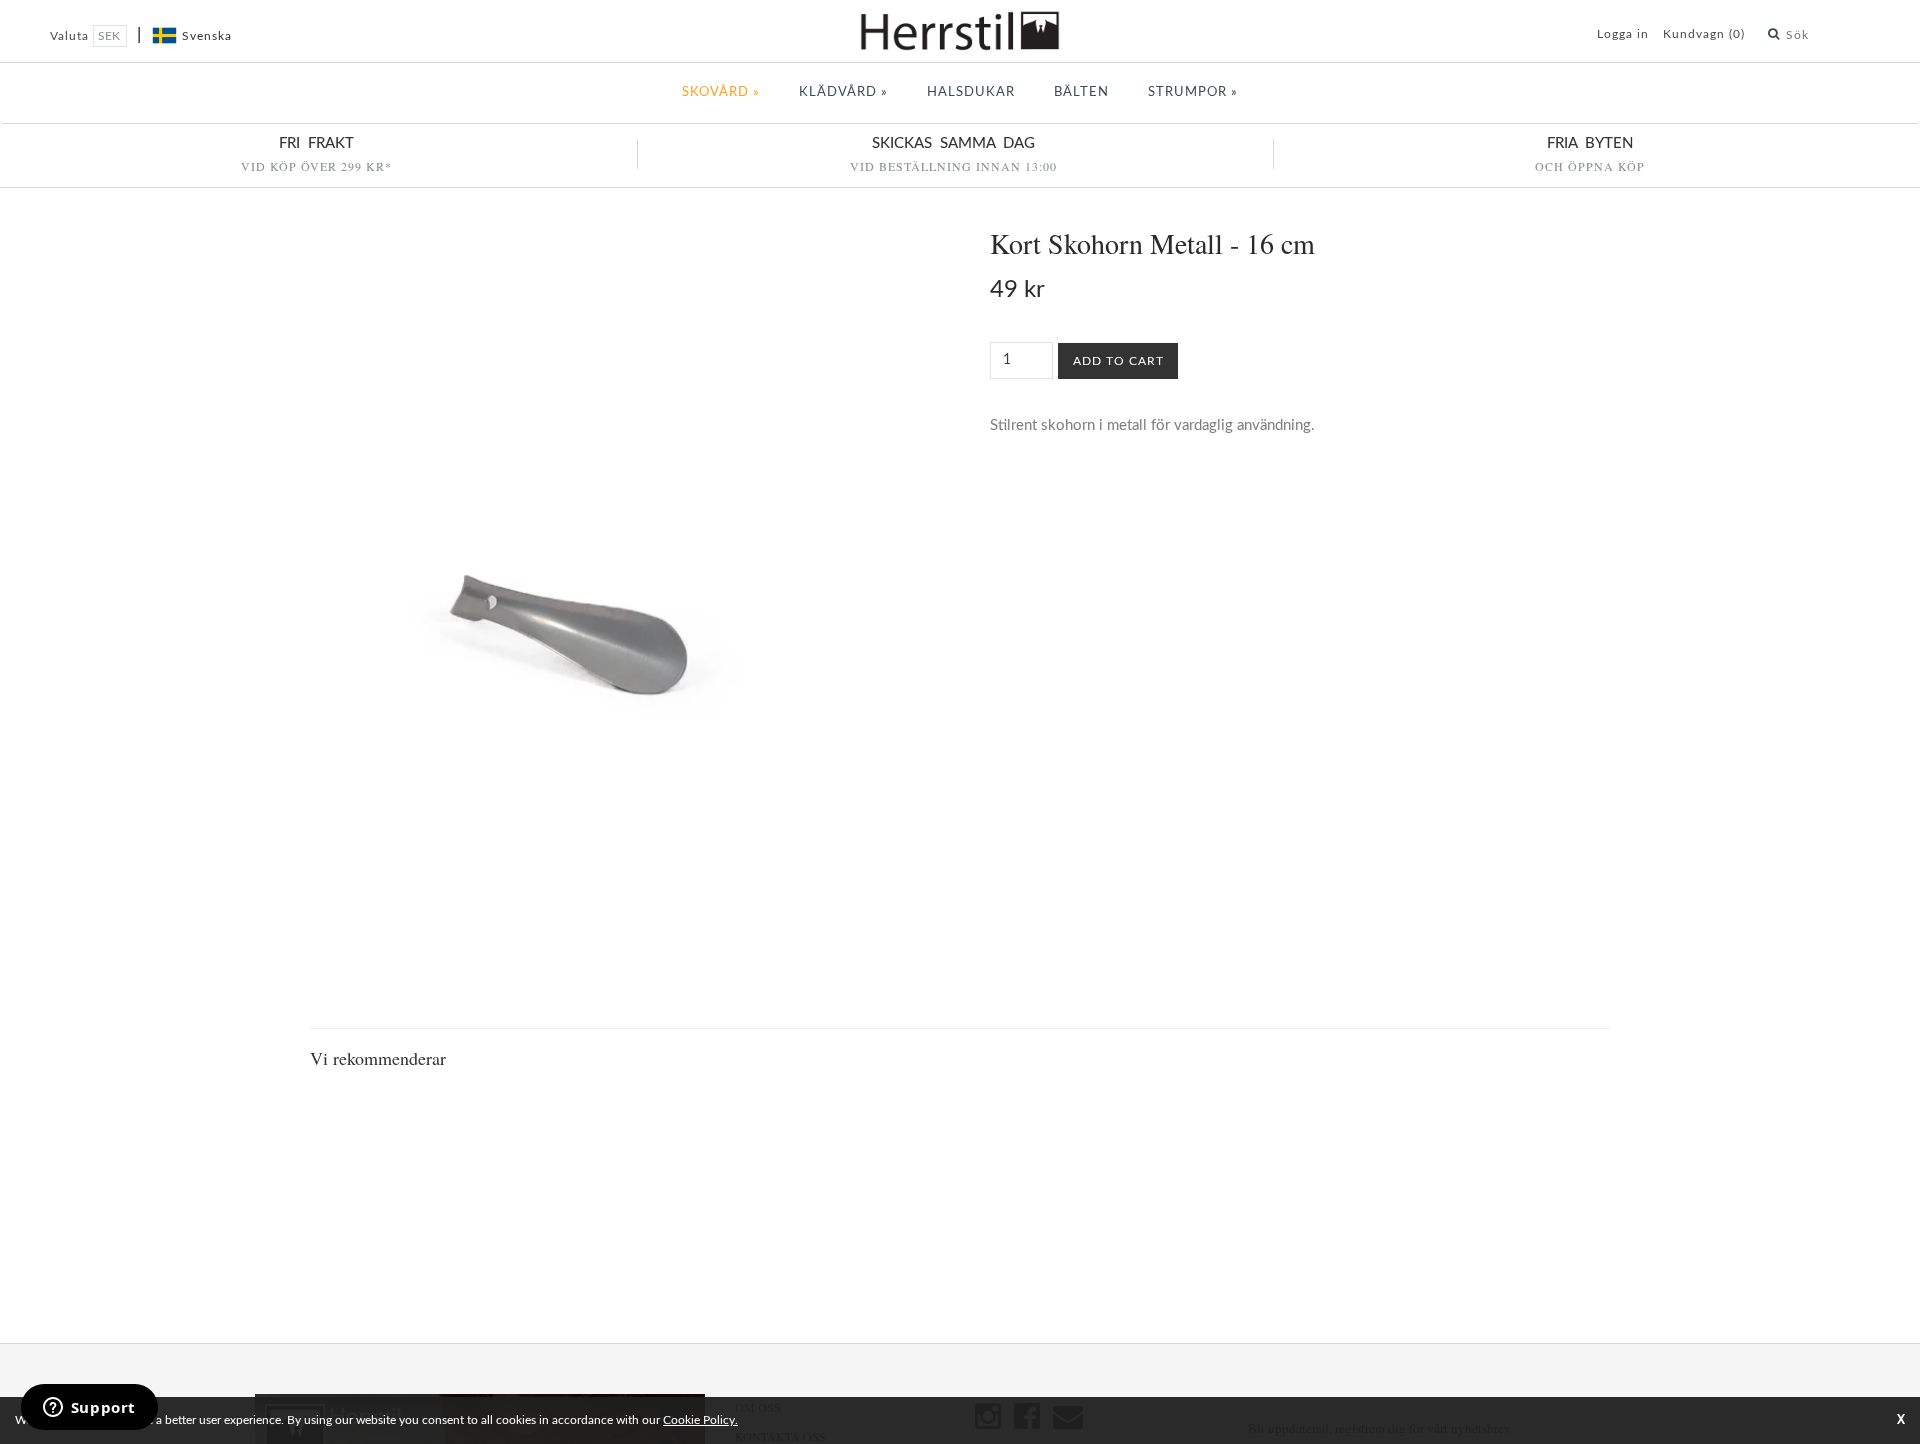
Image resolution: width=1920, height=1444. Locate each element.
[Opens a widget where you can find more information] (89, 1409)
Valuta (71, 36)
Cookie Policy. (700, 1420)
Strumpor (1193, 92)
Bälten (1081, 92)
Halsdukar (971, 92)
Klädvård (843, 92)
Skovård (721, 92)
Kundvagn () (1704, 34)
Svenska (207, 36)
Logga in (1623, 34)
